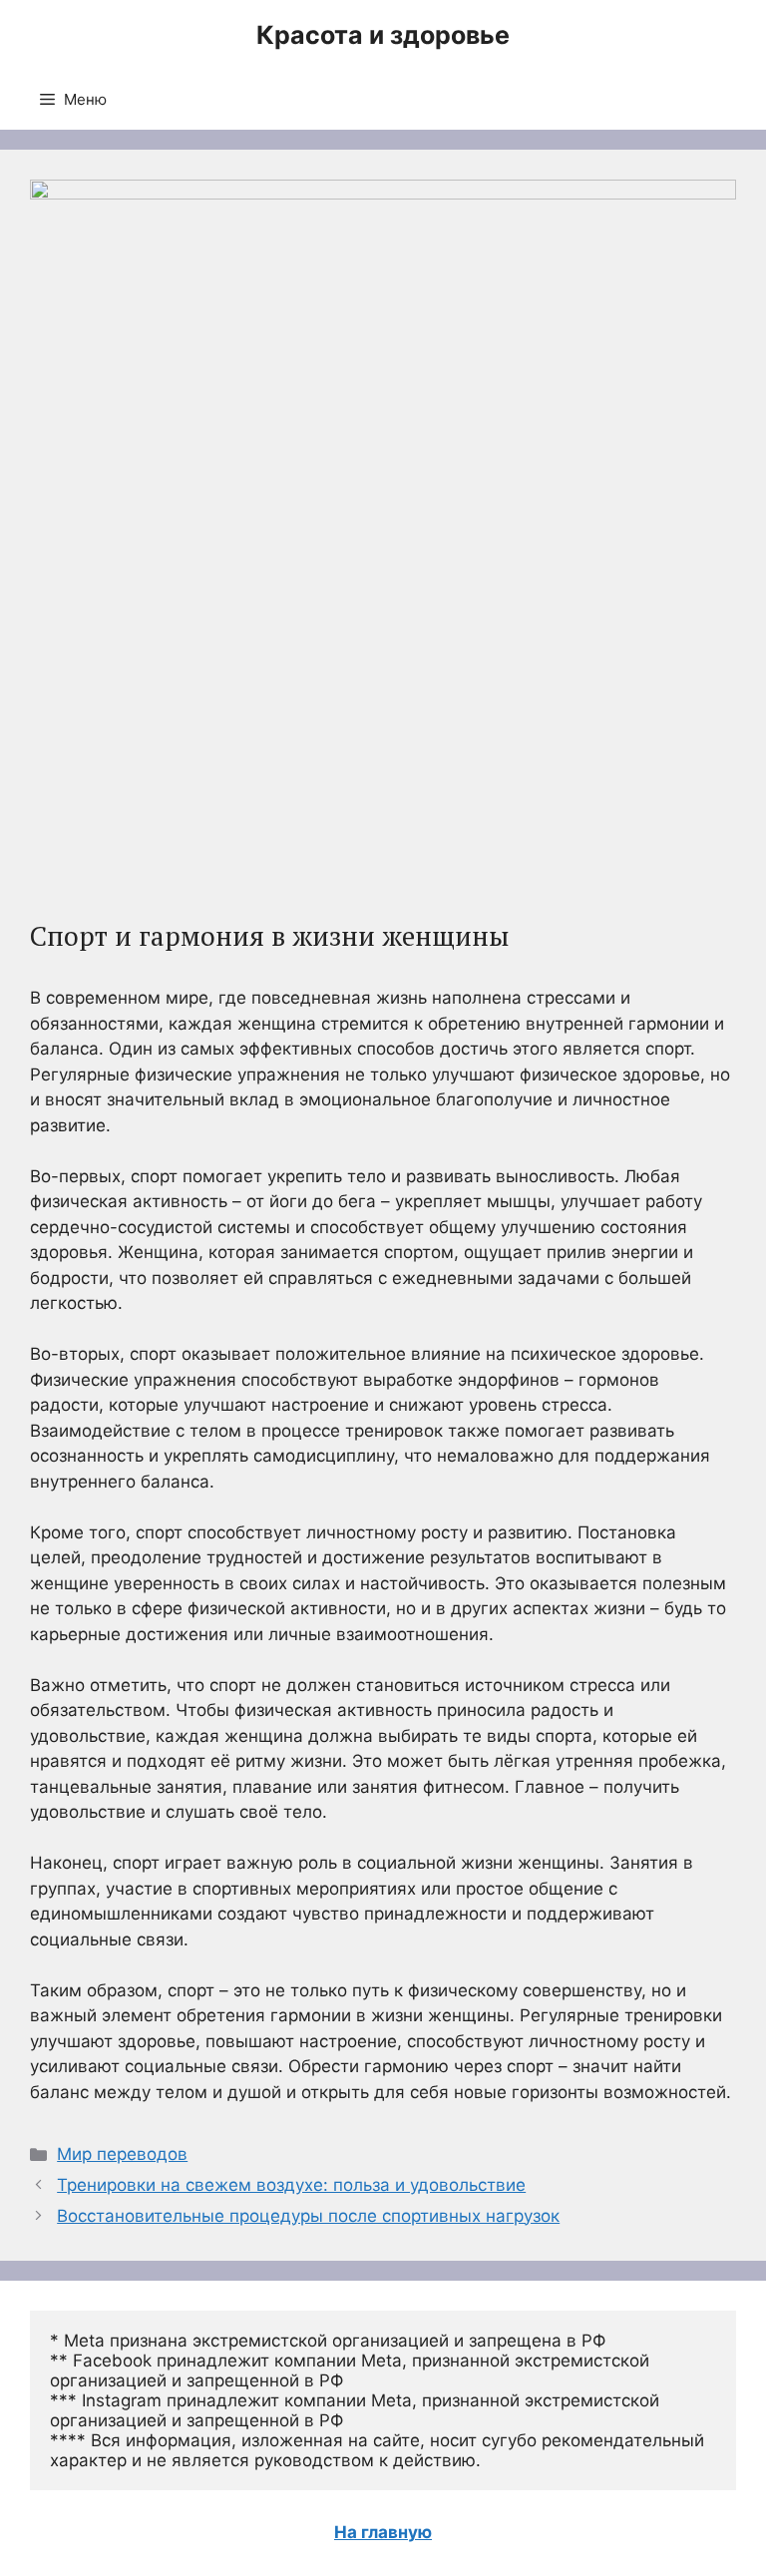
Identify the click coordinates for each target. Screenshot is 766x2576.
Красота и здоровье (383, 35)
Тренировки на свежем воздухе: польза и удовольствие (291, 2185)
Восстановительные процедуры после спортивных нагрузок (308, 2216)
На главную (383, 2532)
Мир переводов (122, 2154)
